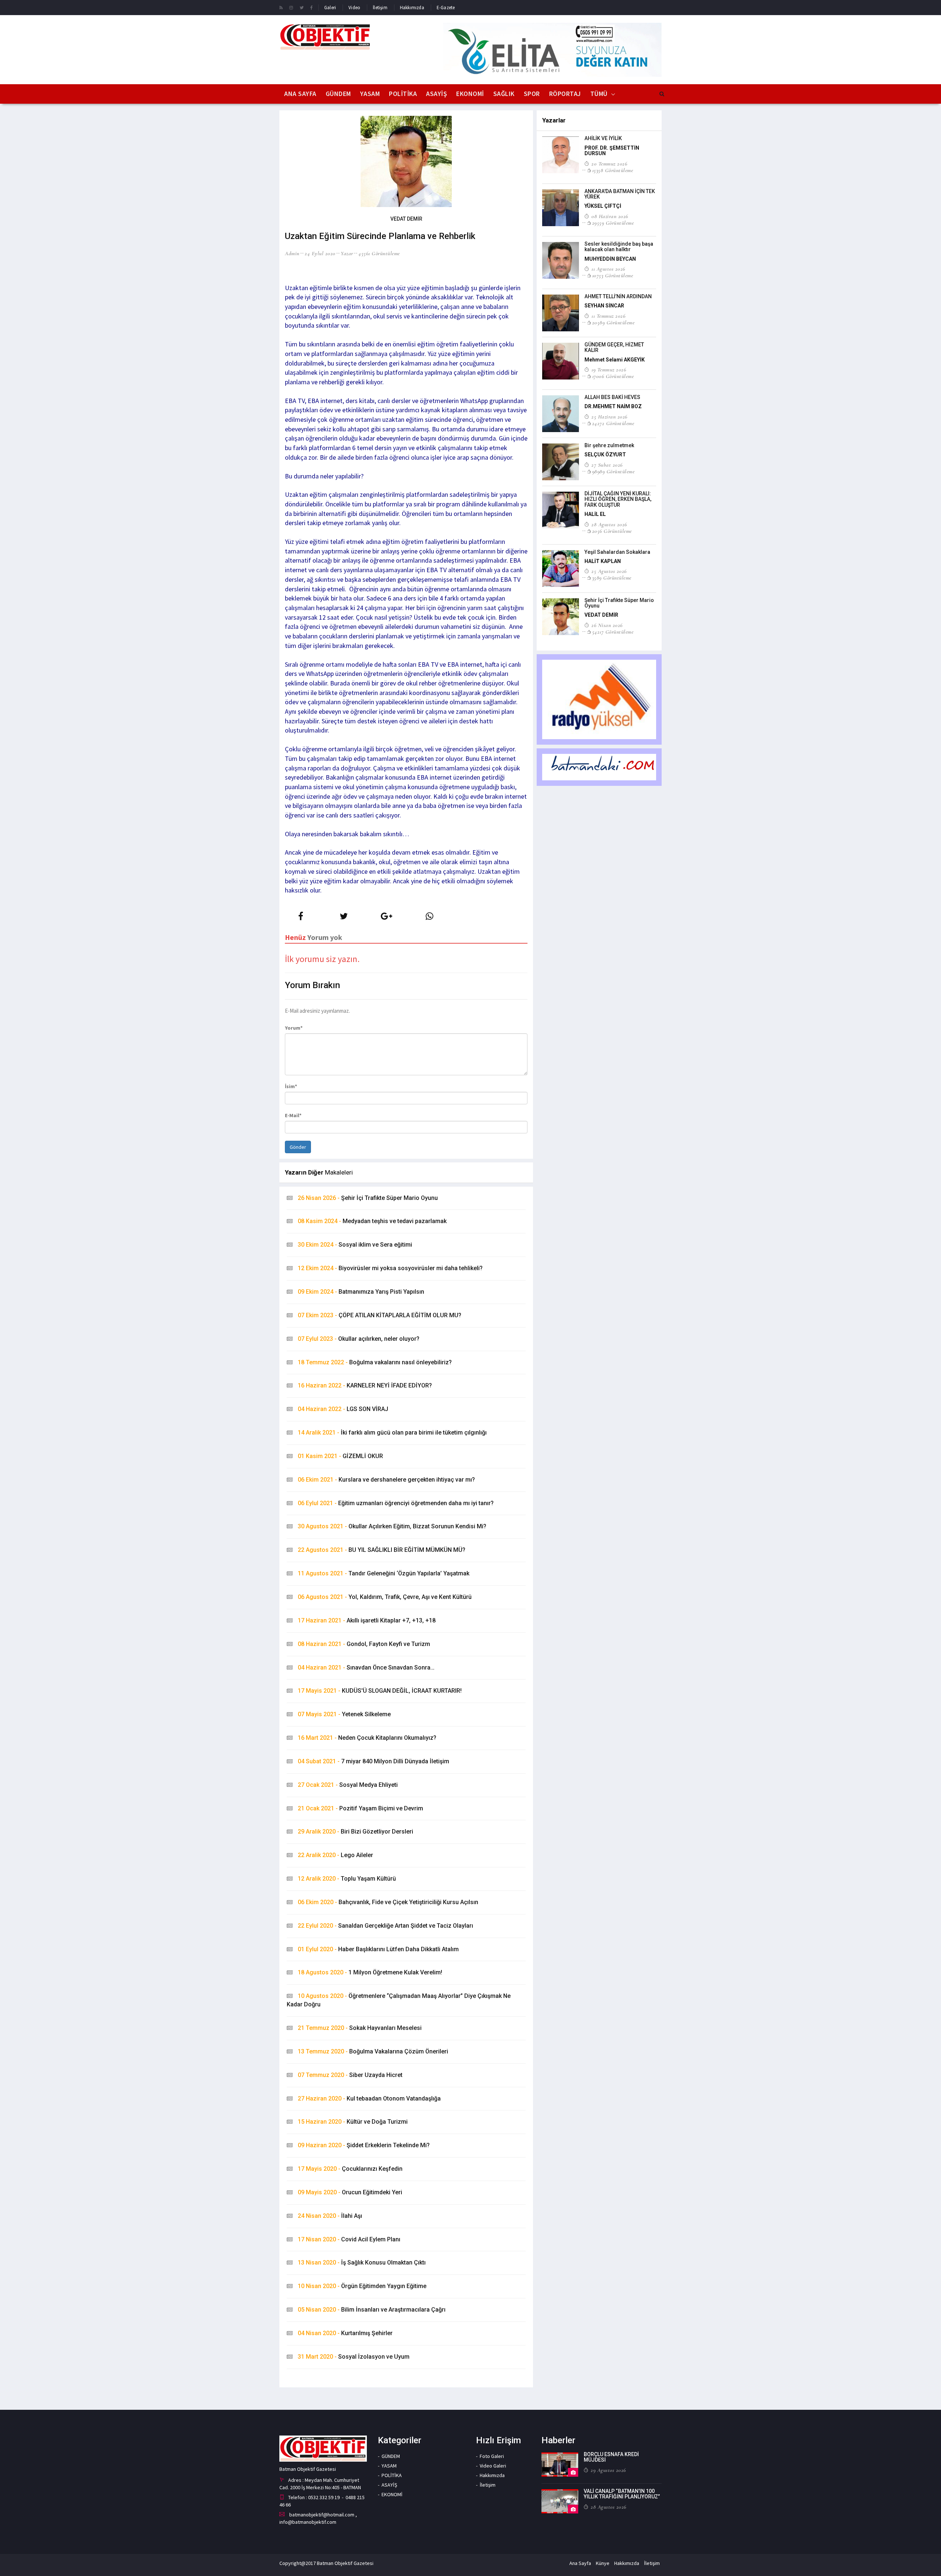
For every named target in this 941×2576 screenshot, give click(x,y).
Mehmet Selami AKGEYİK (615, 360)
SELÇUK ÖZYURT (605, 455)
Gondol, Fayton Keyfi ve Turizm (364, 1644)
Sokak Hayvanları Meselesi (360, 2028)
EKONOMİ (470, 94)
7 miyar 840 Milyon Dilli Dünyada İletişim (373, 1761)
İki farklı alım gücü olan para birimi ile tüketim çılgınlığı (392, 1433)
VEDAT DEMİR (601, 615)
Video (354, 8)
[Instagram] (291, 7)
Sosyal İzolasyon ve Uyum (354, 2357)
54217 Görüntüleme (613, 632)
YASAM (370, 94)
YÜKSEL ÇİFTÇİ (603, 206)
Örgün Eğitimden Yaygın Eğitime (362, 2286)
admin (292, 253)
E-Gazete (446, 8)
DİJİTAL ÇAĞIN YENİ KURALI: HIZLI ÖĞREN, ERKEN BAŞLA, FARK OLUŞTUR (618, 499)
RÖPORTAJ (565, 94)
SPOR (532, 94)
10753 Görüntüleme (613, 275)
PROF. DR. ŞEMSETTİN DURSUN (612, 151)
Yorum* (294, 1028)
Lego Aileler (335, 1855)
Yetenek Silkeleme (344, 1714)
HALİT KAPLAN (603, 561)
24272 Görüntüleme (613, 423)
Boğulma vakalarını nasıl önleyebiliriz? (375, 1362)
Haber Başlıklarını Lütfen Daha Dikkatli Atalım (378, 1949)
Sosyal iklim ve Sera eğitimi (355, 1245)
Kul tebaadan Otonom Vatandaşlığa (369, 2098)
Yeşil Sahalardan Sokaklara (617, 552)
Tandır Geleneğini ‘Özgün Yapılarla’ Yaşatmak (384, 1573)
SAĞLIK (504, 94)
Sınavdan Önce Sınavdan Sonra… (366, 1668)
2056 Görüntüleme (612, 531)
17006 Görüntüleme (613, 376)
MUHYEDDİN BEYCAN (610, 259)
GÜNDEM (338, 94)
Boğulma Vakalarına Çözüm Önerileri (373, 2051)
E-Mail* (293, 1115)
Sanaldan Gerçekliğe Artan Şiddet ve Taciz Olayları (385, 1926)
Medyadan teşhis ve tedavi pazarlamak (372, 1221)
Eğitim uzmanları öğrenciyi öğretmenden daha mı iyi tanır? (396, 1503)
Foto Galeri (492, 2456)
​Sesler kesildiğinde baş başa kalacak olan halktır (619, 247)
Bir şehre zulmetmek (609, 445)
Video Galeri (493, 2466)
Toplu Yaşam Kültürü (347, 1879)
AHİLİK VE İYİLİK (603, 138)
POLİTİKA (403, 94)
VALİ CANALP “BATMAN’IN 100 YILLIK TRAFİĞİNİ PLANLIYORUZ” (622, 2494)
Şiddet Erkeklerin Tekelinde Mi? (364, 2145)
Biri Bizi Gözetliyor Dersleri (355, 1832)
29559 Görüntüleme (613, 223)
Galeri (330, 8)
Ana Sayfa (300, 94)
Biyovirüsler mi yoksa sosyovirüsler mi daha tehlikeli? (390, 1268)
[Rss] (281, 7)
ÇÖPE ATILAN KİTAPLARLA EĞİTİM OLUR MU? (380, 1315)
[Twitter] (302, 7)
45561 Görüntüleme (379, 253)
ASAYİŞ (436, 94)
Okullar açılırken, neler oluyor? (359, 1339)
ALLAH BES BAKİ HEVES (612, 397)
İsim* (291, 1086)
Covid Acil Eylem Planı (349, 2239)
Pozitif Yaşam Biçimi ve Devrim (360, 1808)
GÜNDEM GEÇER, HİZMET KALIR (614, 347)
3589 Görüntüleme (612, 578)
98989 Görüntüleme (613, 471)
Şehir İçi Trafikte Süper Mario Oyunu (368, 1198)
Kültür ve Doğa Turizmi (353, 2122)
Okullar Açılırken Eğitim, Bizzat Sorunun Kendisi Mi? (392, 1526)
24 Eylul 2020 (320, 253)
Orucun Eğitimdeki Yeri (350, 2192)
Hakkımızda (412, 8)
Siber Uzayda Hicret (350, 2075)
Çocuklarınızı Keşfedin (350, 2169)
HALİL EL (595, 514)
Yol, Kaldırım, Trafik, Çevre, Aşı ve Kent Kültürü (385, 1597)
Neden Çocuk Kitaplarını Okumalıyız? (367, 1738)
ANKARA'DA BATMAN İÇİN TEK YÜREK (620, 194)
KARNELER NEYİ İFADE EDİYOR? (365, 1385)
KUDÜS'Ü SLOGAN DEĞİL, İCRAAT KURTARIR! (380, 1691)
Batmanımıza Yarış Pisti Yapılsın (361, 1292)
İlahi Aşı (330, 2216)
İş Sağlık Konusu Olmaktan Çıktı (362, 2263)
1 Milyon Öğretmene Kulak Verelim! (370, 1972)
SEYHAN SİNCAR (604, 306)
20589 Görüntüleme (613, 323)
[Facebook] (312, 7)
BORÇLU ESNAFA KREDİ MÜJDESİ (611, 2457)
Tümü (599, 94)
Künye (603, 2563)
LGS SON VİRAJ (343, 1409)
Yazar (347, 253)
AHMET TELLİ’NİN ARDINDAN (618, 296)
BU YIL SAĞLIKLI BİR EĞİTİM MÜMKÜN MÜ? (382, 1550)
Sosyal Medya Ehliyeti (348, 1785)
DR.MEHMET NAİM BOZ (613, 406)
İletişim (380, 8)
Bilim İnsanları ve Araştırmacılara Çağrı (372, 2310)
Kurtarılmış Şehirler (345, 2333)
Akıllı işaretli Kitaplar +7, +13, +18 (367, 1620)
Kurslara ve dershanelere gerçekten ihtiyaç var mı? (386, 1480)
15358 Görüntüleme (613, 170)
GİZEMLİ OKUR (340, 1456)
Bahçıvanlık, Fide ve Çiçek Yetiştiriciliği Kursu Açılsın (388, 1902)
